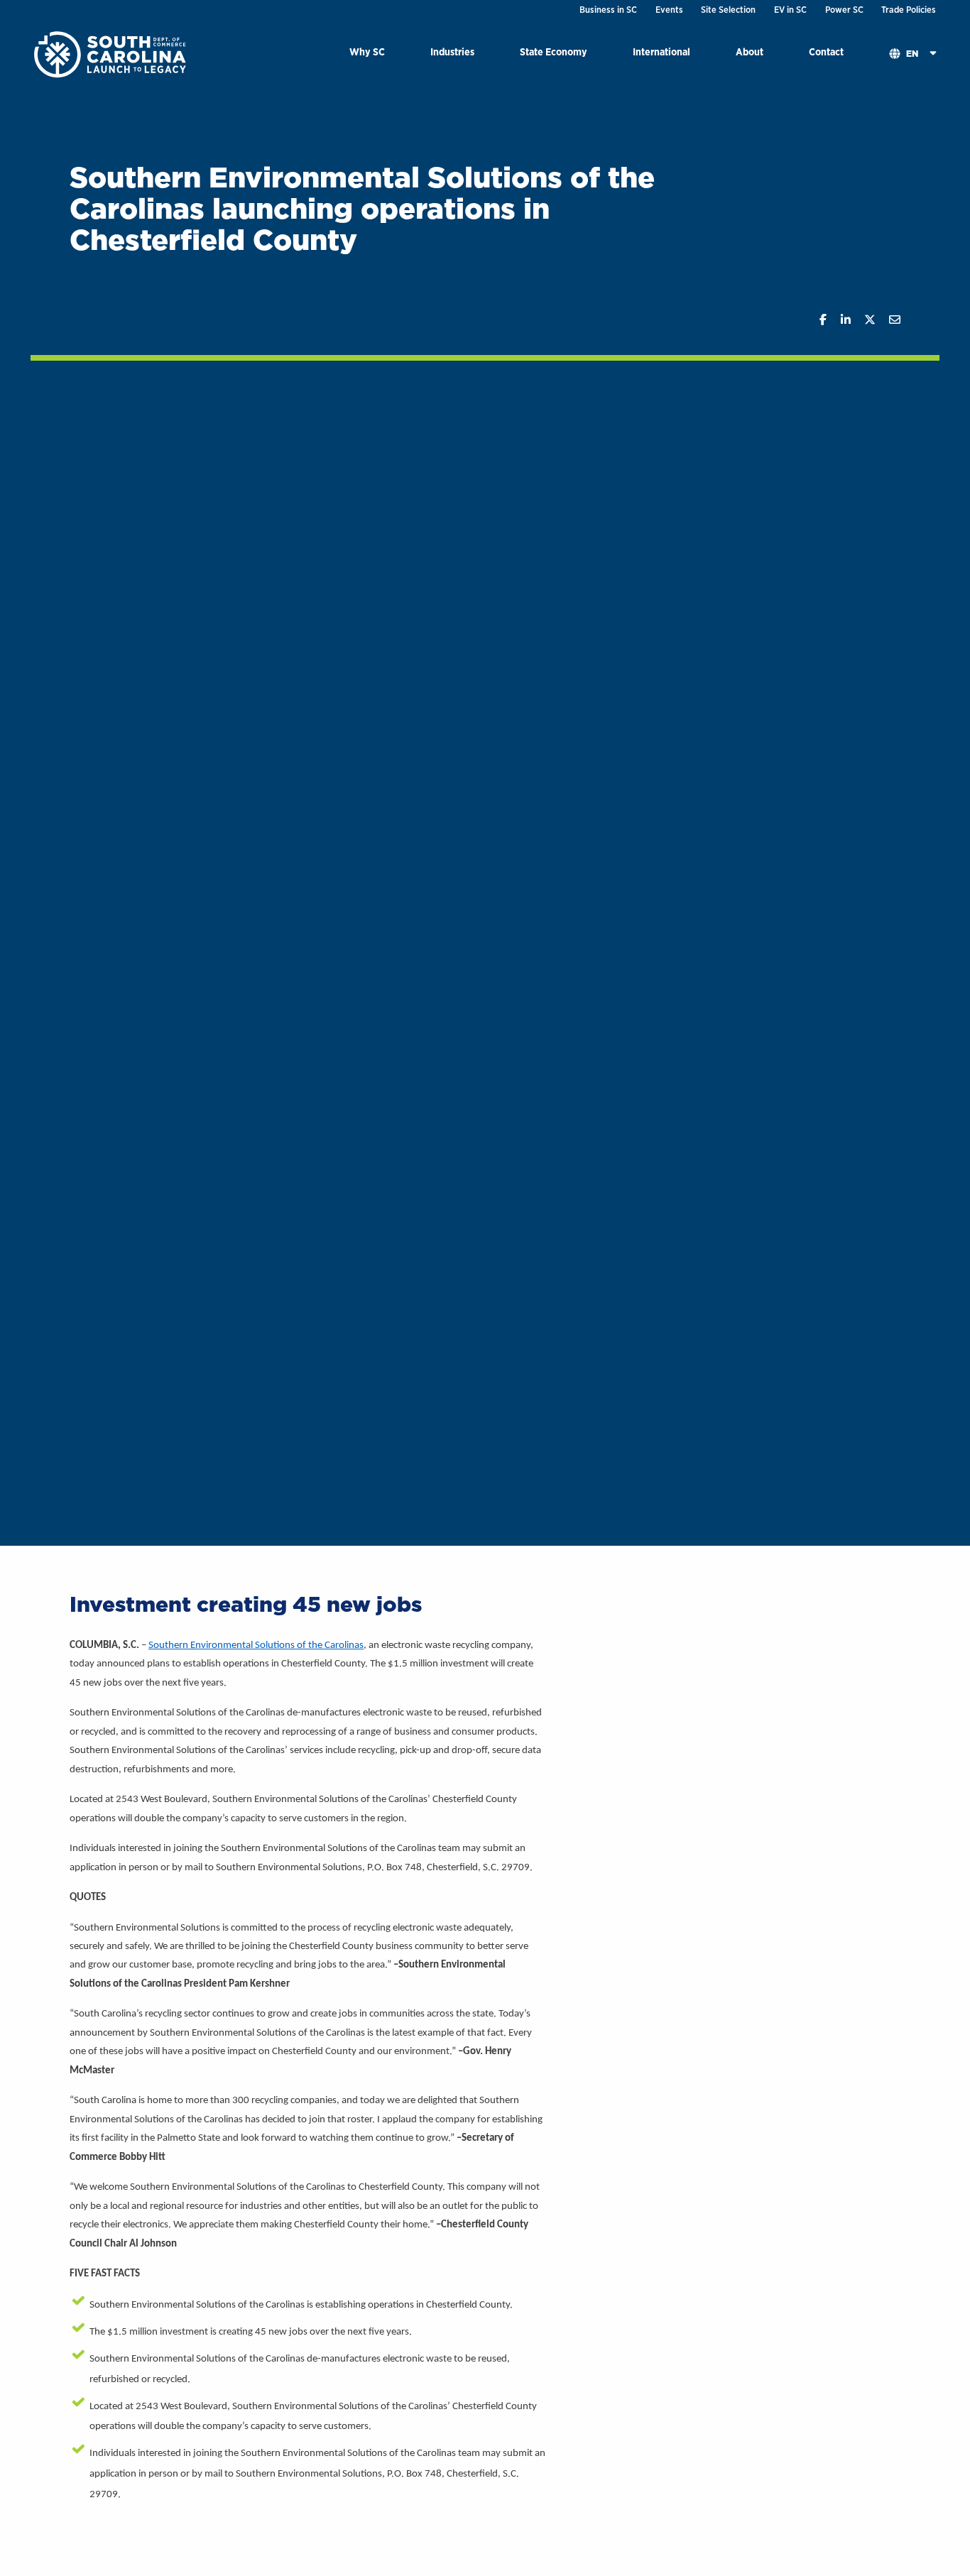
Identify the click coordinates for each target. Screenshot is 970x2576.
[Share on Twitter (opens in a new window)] (863, 320)
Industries (452, 51)
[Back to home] (111, 54)
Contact (826, 51)
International (661, 51)
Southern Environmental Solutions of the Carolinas (256, 1646)
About (750, 51)
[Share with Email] (888, 320)
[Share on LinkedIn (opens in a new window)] (838, 320)
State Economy (554, 51)
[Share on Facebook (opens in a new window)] (816, 320)
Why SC (367, 51)
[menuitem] (367, 54)
